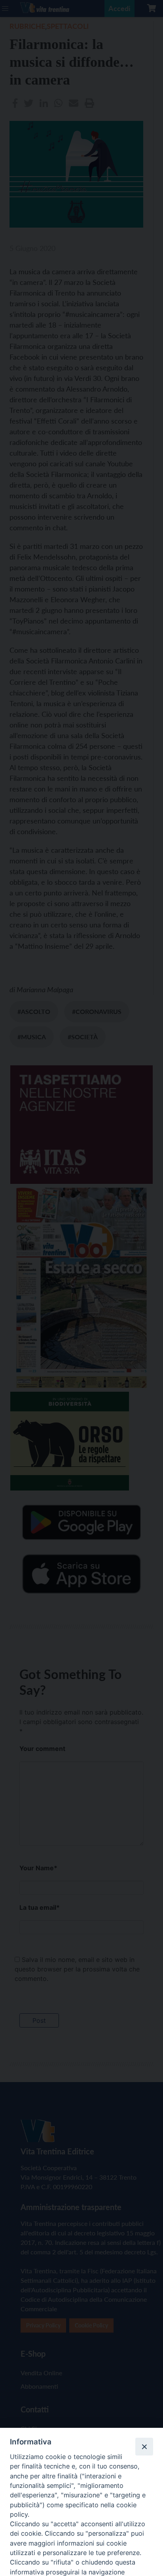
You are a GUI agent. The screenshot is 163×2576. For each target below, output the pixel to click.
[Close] (144, 2446)
